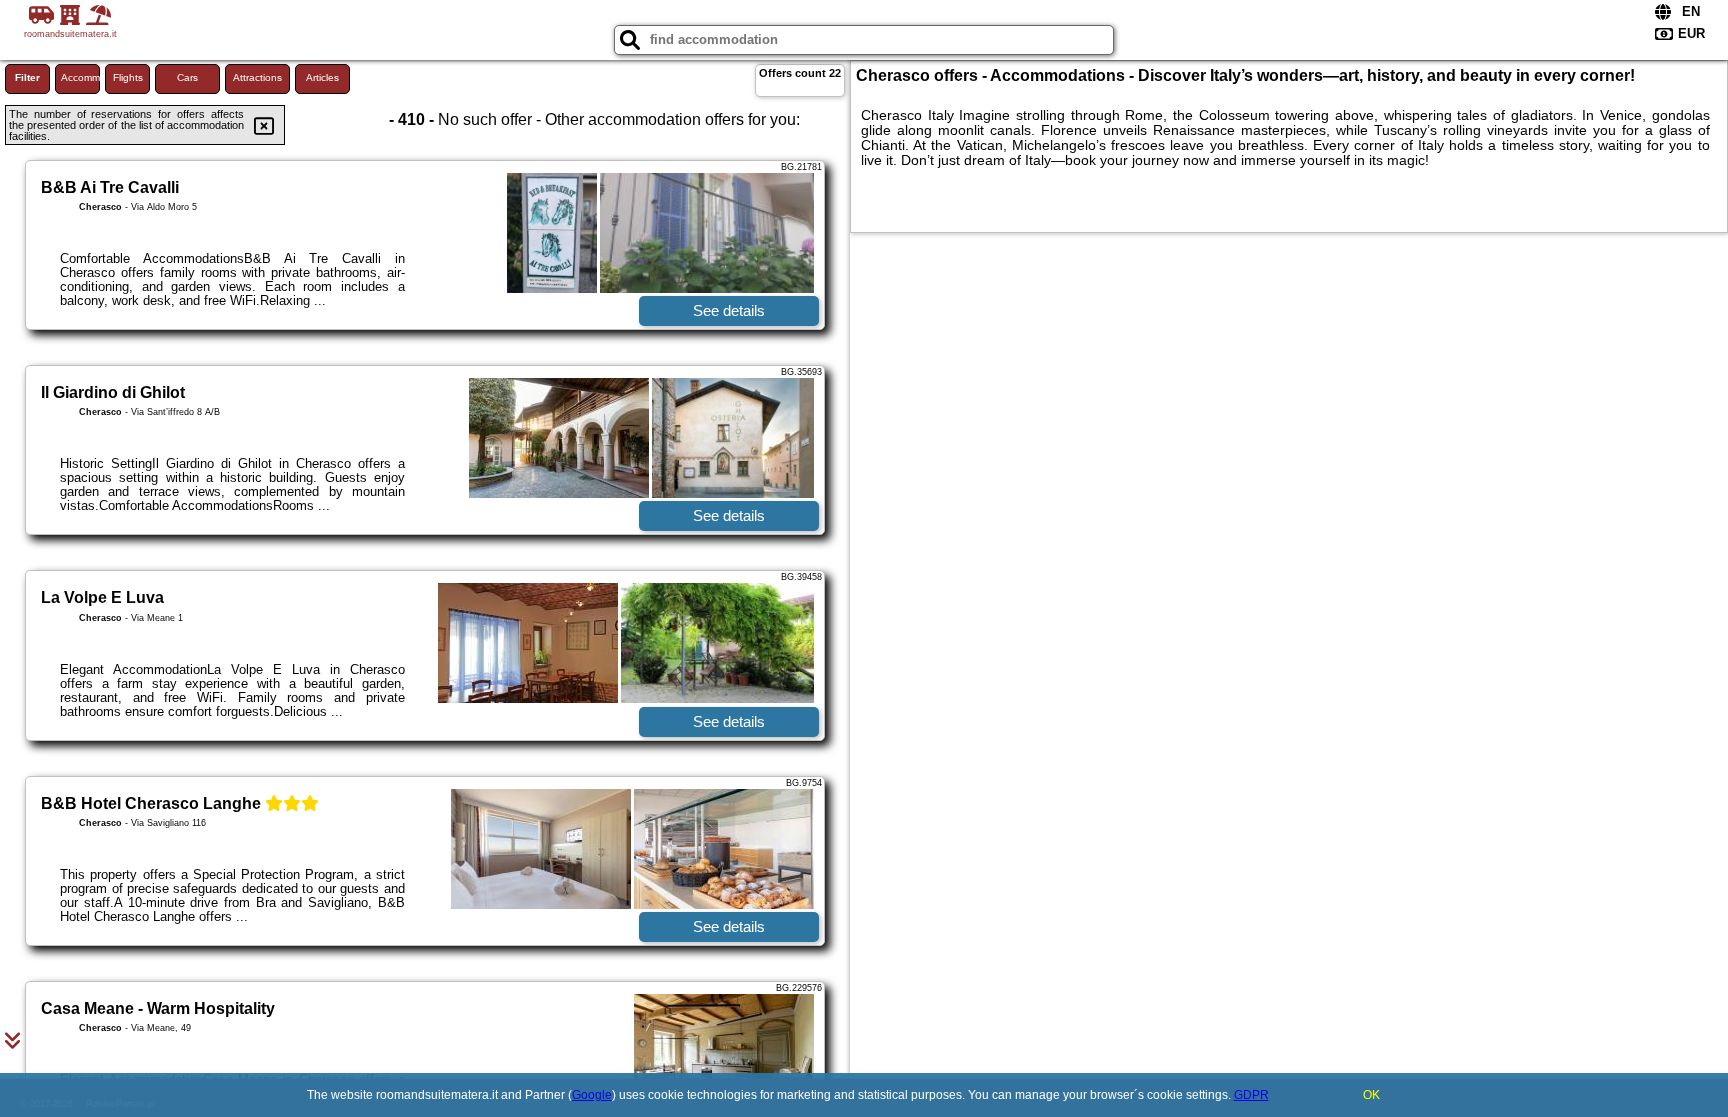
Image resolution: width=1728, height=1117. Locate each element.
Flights (128, 77)
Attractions (257, 77)
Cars (187, 77)
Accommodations (80, 77)
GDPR (1251, 1095)
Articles (322, 77)
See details (729, 310)
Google (592, 1095)
